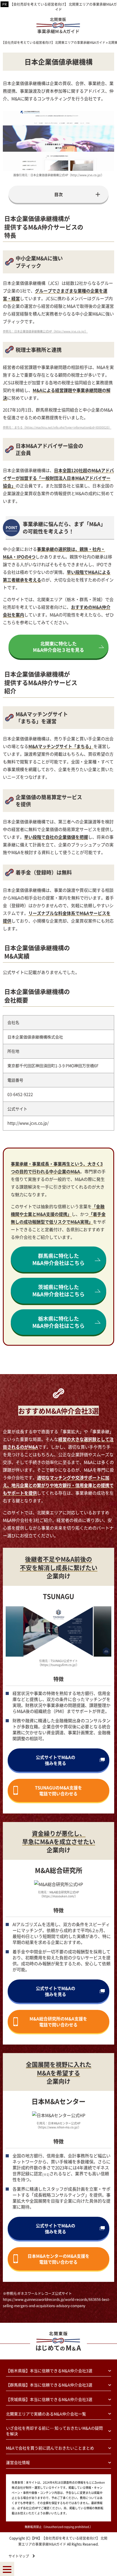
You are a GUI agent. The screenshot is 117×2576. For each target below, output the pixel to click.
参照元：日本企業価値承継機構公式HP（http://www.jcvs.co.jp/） (45, 331)
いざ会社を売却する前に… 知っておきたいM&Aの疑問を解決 (54, 2431)
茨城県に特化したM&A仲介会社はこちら (58, 1290)
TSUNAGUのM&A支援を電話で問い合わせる (58, 1790)
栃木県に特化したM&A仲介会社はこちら (58, 1322)
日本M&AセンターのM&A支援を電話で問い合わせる (58, 2259)
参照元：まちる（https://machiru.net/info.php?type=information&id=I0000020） (57, 427)
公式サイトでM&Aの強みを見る (56, 1760)
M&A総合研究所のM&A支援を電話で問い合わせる (58, 2022)
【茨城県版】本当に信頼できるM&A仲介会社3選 (49, 2399)
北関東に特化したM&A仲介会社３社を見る (58, 647)
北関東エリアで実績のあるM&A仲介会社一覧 (46, 2414)
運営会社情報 (18, 2462)
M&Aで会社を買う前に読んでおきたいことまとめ (50, 2448)
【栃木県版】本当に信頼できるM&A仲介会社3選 (49, 2371)
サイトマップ (19, 2556)
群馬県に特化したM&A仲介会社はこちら (58, 1259)
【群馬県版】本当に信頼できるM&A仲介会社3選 (49, 2385)
